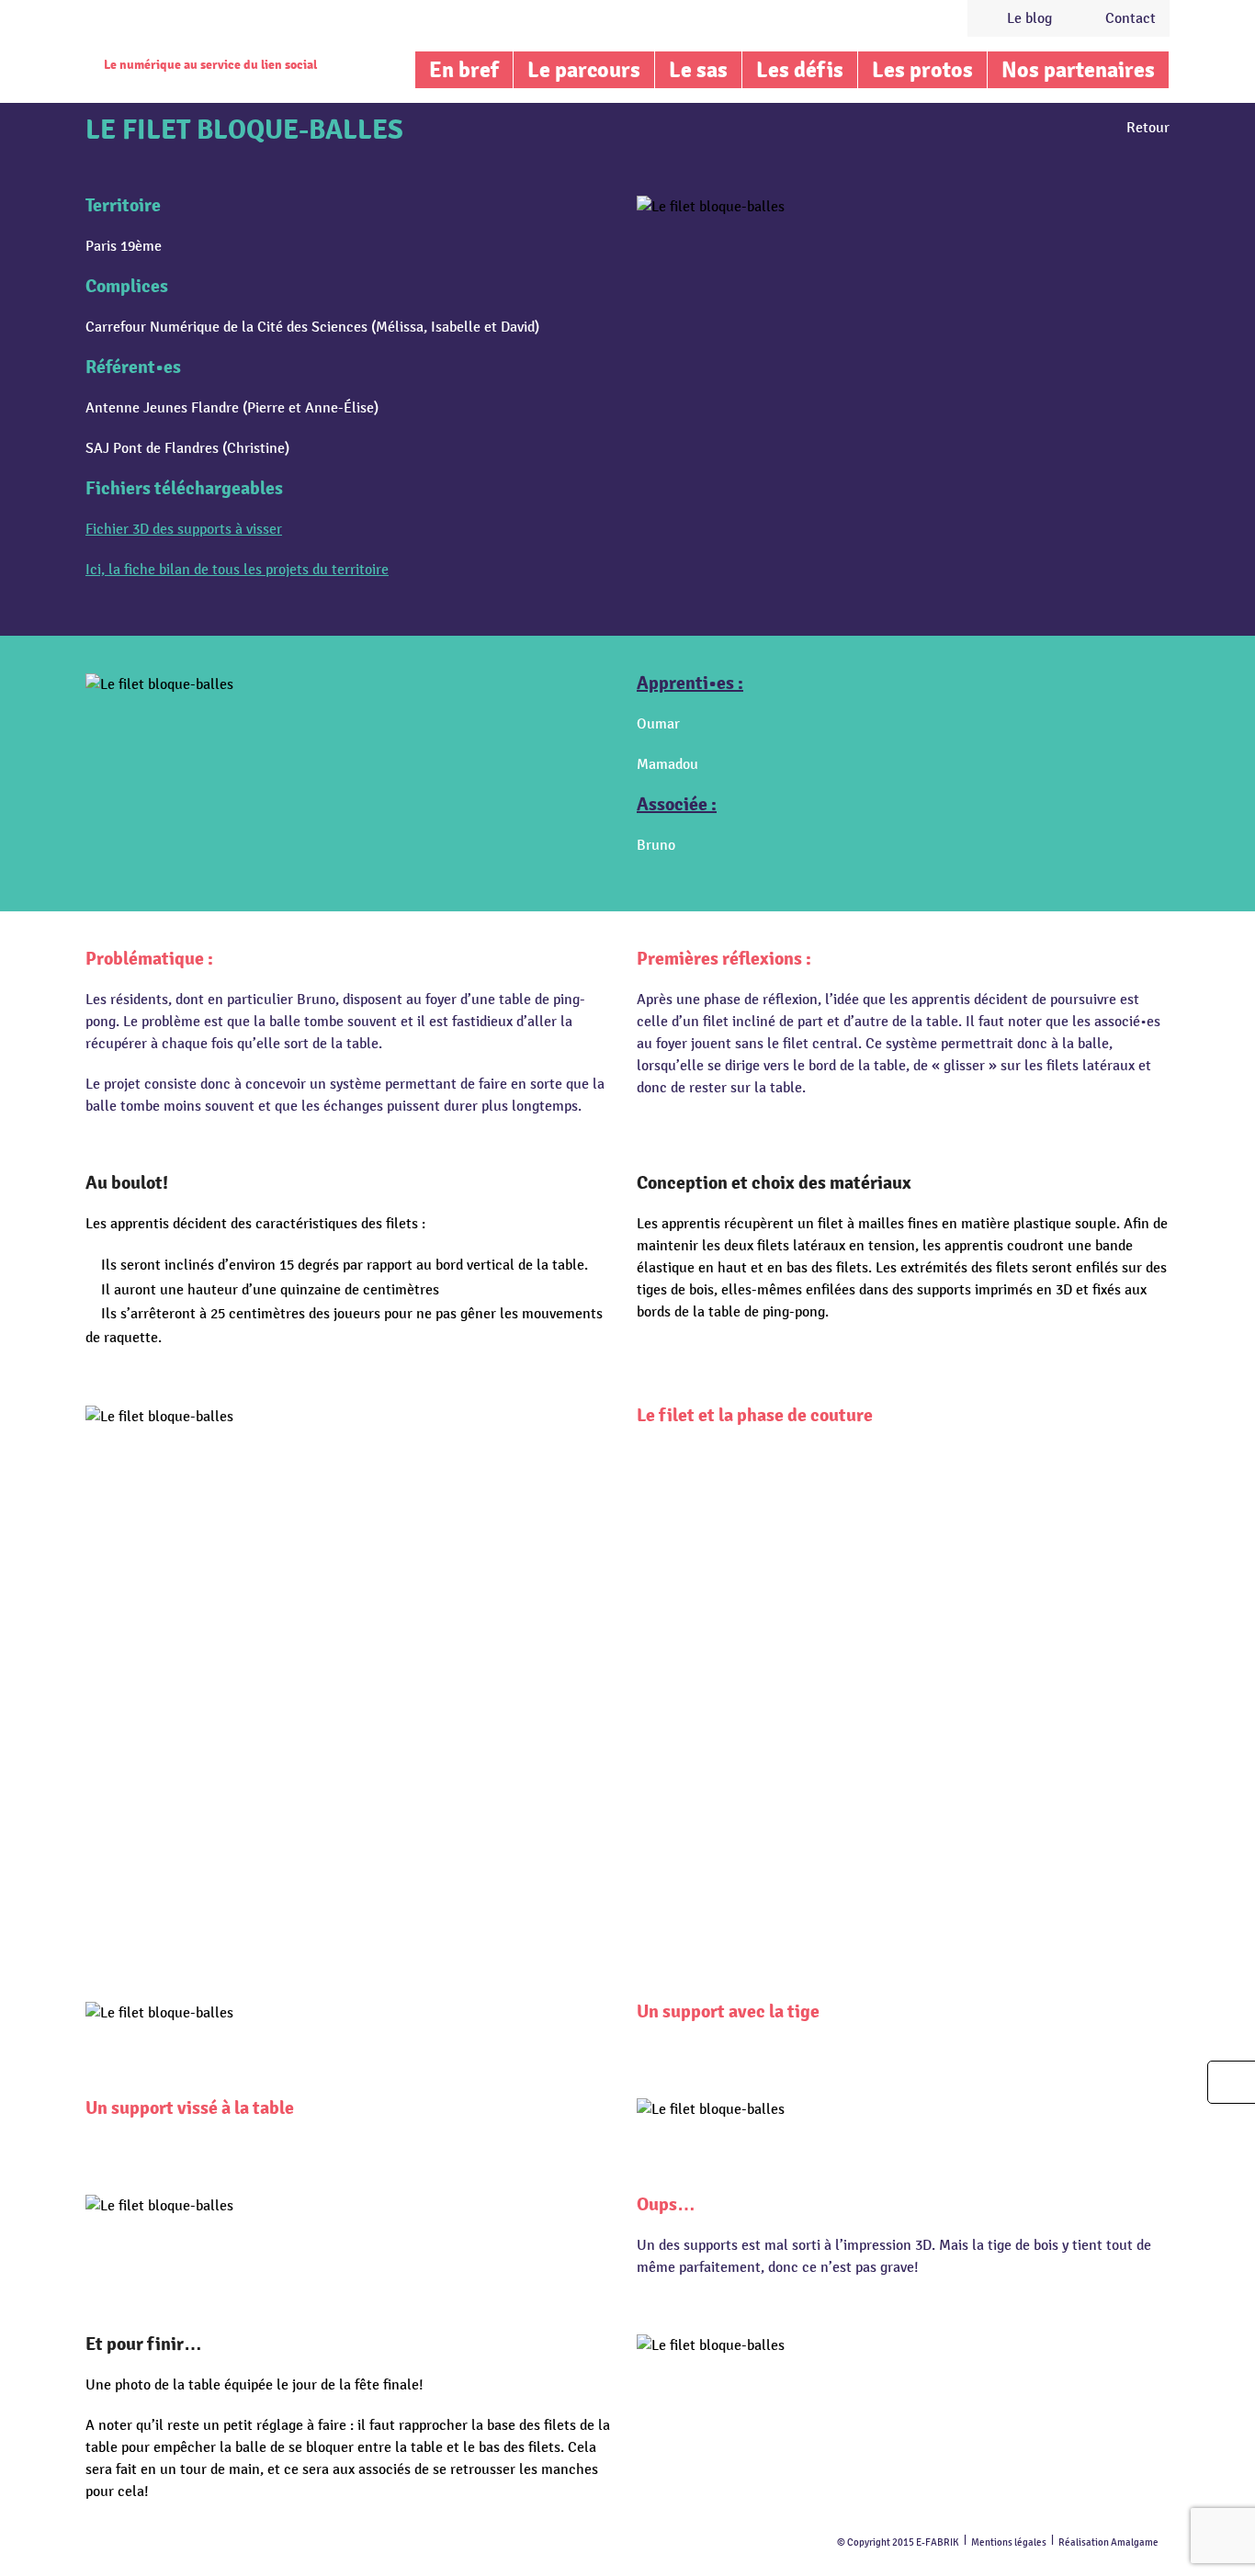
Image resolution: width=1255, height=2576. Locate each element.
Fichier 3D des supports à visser (184, 529)
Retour (1148, 128)
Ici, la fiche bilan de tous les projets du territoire (237, 570)
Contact (1131, 18)
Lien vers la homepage (207, 32)
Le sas (698, 70)
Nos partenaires (1078, 70)
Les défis (800, 70)
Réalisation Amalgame (1108, 2542)
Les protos (922, 70)
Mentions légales (1009, 2542)
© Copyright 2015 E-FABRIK (898, 2542)
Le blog (1029, 18)
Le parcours (584, 70)
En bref (464, 70)
